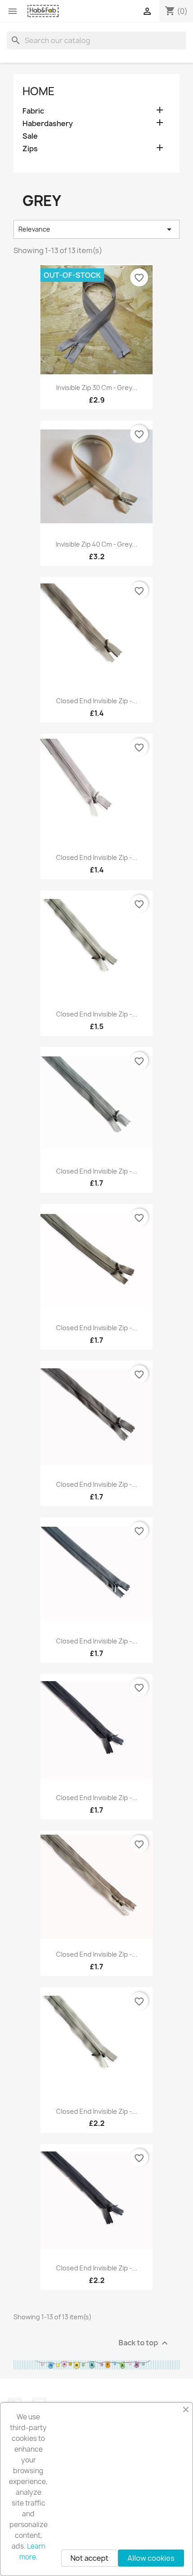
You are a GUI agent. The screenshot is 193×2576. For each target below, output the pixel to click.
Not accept (90, 2558)
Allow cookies (151, 2558)
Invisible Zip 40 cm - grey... (96, 544)
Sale (30, 136)
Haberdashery (48, 124)
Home (39, 91)
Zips (30, 149)
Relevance (96, 229)
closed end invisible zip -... (97, 701)
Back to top (144, 2343)
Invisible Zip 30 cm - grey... (97, 388)
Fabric (33, 111)
